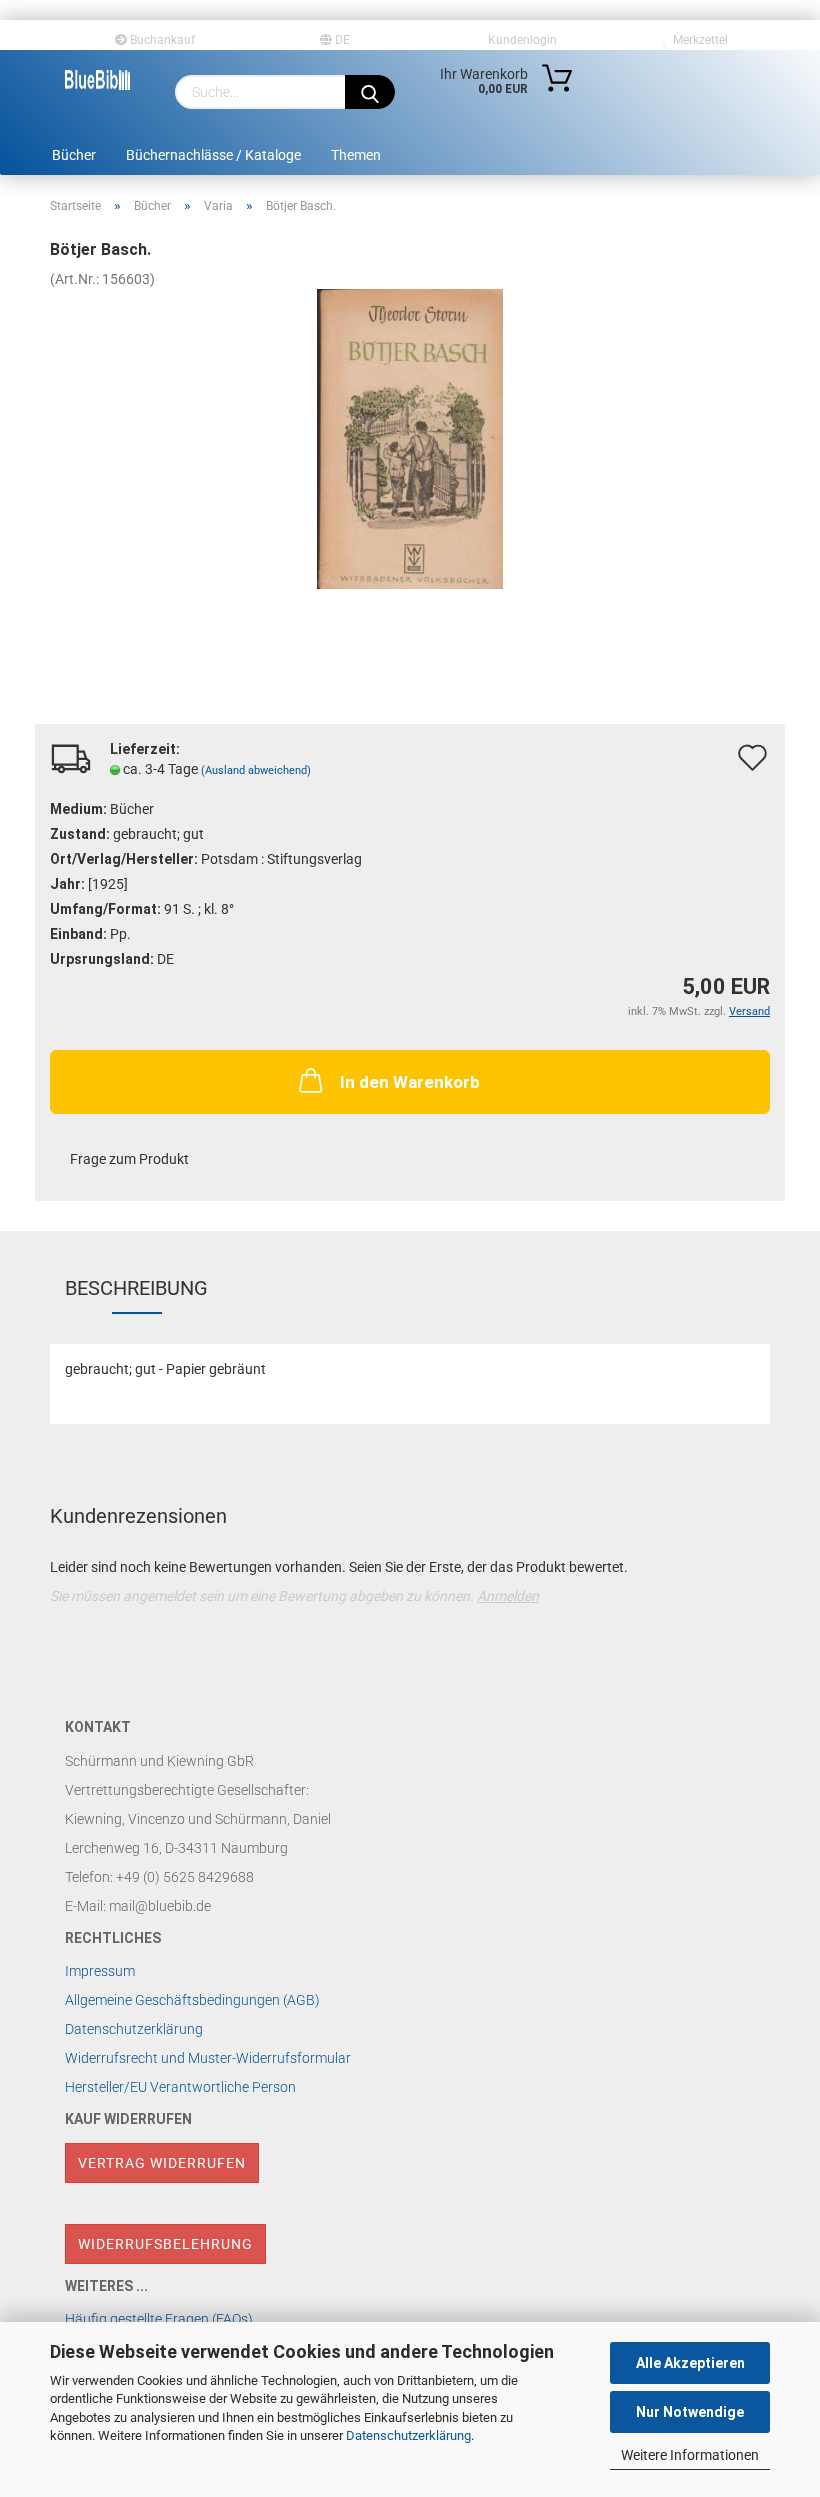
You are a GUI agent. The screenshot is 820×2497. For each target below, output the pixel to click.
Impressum (100, 1971)
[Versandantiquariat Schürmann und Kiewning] (97, 80)
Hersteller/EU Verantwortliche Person (180, 2087)
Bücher (74, 155)
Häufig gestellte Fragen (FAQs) (159, 2319)
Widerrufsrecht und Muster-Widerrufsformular (208, 2058)
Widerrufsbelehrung (165, 2244)
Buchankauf (161, 40)
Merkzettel (697, 40)
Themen (356, 155)
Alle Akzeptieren (690, 2363)
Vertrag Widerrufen (162, 2163)
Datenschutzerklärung (408, 2435)
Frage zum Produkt (129, 1159)
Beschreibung (136, 1288)
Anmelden (508, 1596)
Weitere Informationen (690, 2455)
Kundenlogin (519, 40)
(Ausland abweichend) (256, 770)
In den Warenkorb (410, 1082)
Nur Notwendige (690, 2412)
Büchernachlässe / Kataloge (213, 155)
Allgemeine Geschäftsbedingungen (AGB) (192, 2000)
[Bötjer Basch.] (410, 438)
